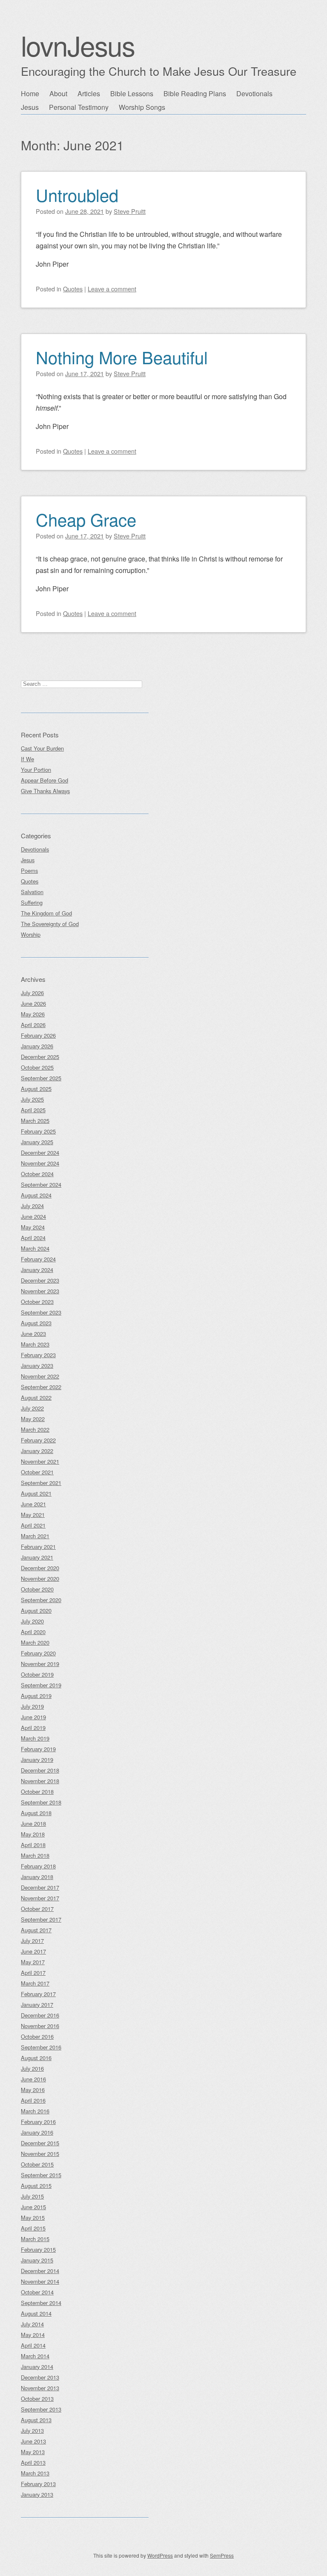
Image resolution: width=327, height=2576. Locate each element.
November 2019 (40, 1664)
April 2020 (33, 1632)
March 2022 (35, 1429)
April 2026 (33, 1025)
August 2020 (36, 1610)
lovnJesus (78, 45)
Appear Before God (44, 780)
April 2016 (33, 2100)
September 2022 (41, 1387)
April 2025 (33, 1110)
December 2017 (40, 1887)
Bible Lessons (132, 94)
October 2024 (37, 1174)
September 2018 (41, 1802)
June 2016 (33, 2079)
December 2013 (40, 2377)
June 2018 (33, 1823)
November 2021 (40, 1461)
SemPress (222, 2555)
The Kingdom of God (46, 913)
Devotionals (254, 94)
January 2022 (37, 1451)
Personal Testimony (79, 107)
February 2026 (38, 1035)
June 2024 (33, 1216)
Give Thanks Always (45, 791)
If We (27, 759)
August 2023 (36, 1323)
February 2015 (38, 2249)
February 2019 (38, 1749)
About (58, 94)
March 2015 (35, 2239)
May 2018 (33, 1834)
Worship (31, 934)
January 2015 (37, 2260)
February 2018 (38, 1866)
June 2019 (33, 1717)
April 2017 (33, 1973)
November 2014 (40, 2281)
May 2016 (33, 2090)
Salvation (32, 892)
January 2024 (37, 1270)
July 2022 (32, 1408)
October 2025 (37, 1067)
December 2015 (40, 2143)
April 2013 (33, 2462)
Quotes (73, 289)
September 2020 (41, 1600)
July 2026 (32, 993)
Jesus (30, 107)
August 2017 (36, 1930)
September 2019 (41, 1685)
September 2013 (41, 2409)
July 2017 (32, 1941)
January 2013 (37, 2494)
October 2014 (37, 2292)
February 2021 (38, 1547)
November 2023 (40, 1291)
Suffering (32, 902)
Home (30, 94)
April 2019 (33, 1728)
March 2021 (35, 1536)
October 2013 (37, 2399)
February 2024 (38, 1259)
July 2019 (32, 1706)
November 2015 (40, 2154)
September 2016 (41, 2047)
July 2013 (32, 2431)
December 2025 (40, 1057)
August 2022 (36, 1397)
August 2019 (36, 1696)
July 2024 (32, 1206)
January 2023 (37, 1366)
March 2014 (35, 2356)
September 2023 (41, 1312)
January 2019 (37, 1760)
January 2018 (37, 1877)
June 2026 (33, 1003)
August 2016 (36, 2058)
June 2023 (33, 1334)
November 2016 (40, 2026)
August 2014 (36, 2313)
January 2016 (37, 2132)
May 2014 (33, 2335)
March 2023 (35, 1344)
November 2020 (40, 1579)
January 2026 (37, 1046)
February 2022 (38, 1440)
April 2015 (33, 2228)
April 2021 (33, 1525)
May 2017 (33, 1962)
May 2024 (33, 1227)
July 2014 (32, 2324)
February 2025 (38, 1131)
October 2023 (37, 1302)
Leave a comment (112, 289)
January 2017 (37, 2005)
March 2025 (35, 1121)
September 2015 (41, 2175)
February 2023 (38, 1355)
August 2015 (36, 2186)
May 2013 (33, 2452)
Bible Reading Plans (195, 94)
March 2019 (35, 1738)
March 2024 (35, 1248)
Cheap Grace (86, 519)
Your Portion (36, 770)
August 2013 (36, 2420)
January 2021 (37, 1557)
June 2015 (33, 2207)
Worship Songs (142, 107)
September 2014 (41, 2303)
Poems (29, 871)
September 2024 (41, 1184)
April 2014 (33, 2345)
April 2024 (33, 1238)
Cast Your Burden (42, 748)
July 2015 (32, 2196)
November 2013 (40, 2388)
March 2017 (35, 1983)
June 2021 (33, 1504)
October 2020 (37, 1589)
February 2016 (38, 2122)
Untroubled (77, 194)
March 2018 (35, 1855)
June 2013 (33, 2441)
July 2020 (32, 1621)
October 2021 (37, 1472)
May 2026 (33, 1014)
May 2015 (33, 2218)
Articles (89, 94)
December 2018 (40, 1770)
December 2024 (40, 1153)
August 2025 (36, 1089)
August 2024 (36, 1195)
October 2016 (37, 2036)
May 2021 (33, 1515)
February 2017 (38, 1994)
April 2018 (33, 1845)
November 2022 (40, 1376)
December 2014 (40, 2271)
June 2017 (33, 1951)
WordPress (160, 2555)
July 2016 (32, 2068)
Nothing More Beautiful (122, 357)
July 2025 (32, 1099)
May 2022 (33, 1419)
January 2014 (37, 2367)
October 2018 (37, 1792)
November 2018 (40, 1781)
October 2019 (37, 1674)
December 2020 (40, 1568)
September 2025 (41, 1078)
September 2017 (41, 1919)
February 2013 (38, 2484)
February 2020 (38, 1653)
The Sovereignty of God (50, 924)
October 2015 (37, 2164)
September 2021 (41, 1483)
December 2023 (40, 1280)
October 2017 (37, 1909)
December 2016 (40, 2015)
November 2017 (40, 1898)
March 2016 (35, 2111)
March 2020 (35, 1642)
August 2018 (36, 1813)
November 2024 (40, 1163)
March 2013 (35, 2473)
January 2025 (37, 1142)
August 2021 (36, 1493)
